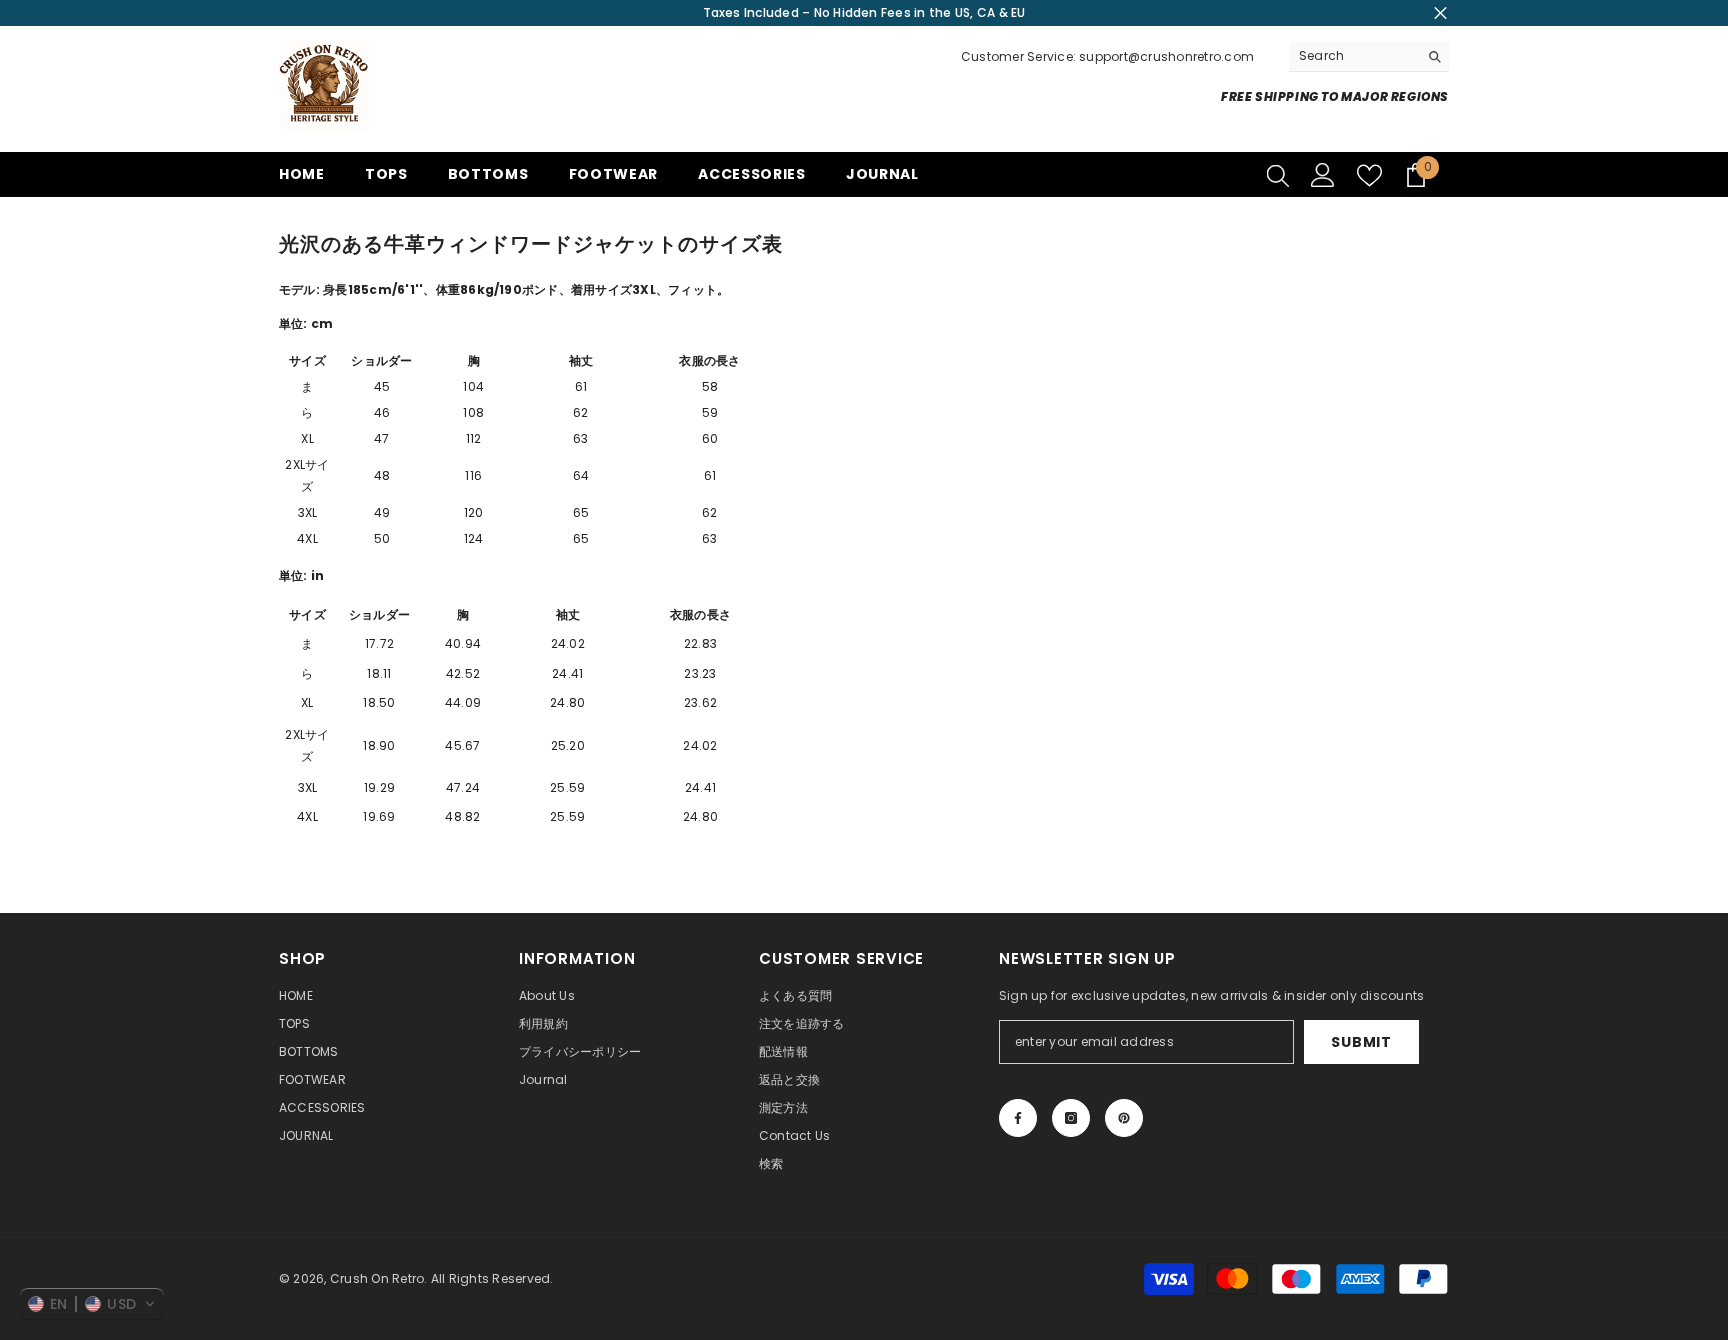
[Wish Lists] (1369, 175)
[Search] (1369, 56)
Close (1440, 13)
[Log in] (1323, 175)
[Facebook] (1018, 1118)
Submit (1361, 1042)
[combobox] (1353, 56)
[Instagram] (1071, 1118)
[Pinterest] (1124, 1118)
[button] (92, 1304)
